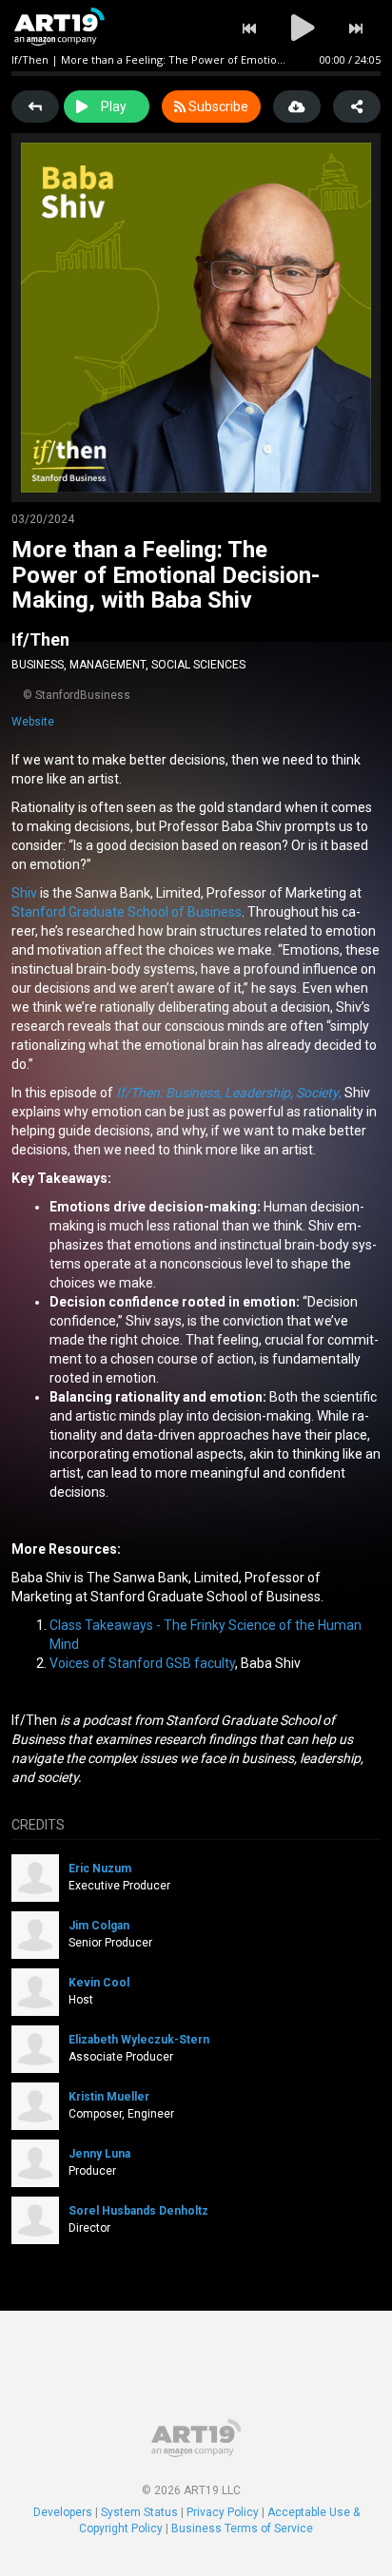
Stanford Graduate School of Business (127, 912)
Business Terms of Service (242, 2528)
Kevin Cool (99, 1983)
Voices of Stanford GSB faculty (142, 1663)
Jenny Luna (99, 2154)
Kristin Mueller (109, 2097)
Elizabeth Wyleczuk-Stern (139, 2040)
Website (33, 722)
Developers (63, 2512)
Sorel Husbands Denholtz (138, 2211)
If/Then (40, 639)
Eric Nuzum (100, 1869)
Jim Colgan (99, 1926)
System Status (139, 2512)
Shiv (24, 893)
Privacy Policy (223, 2512)
